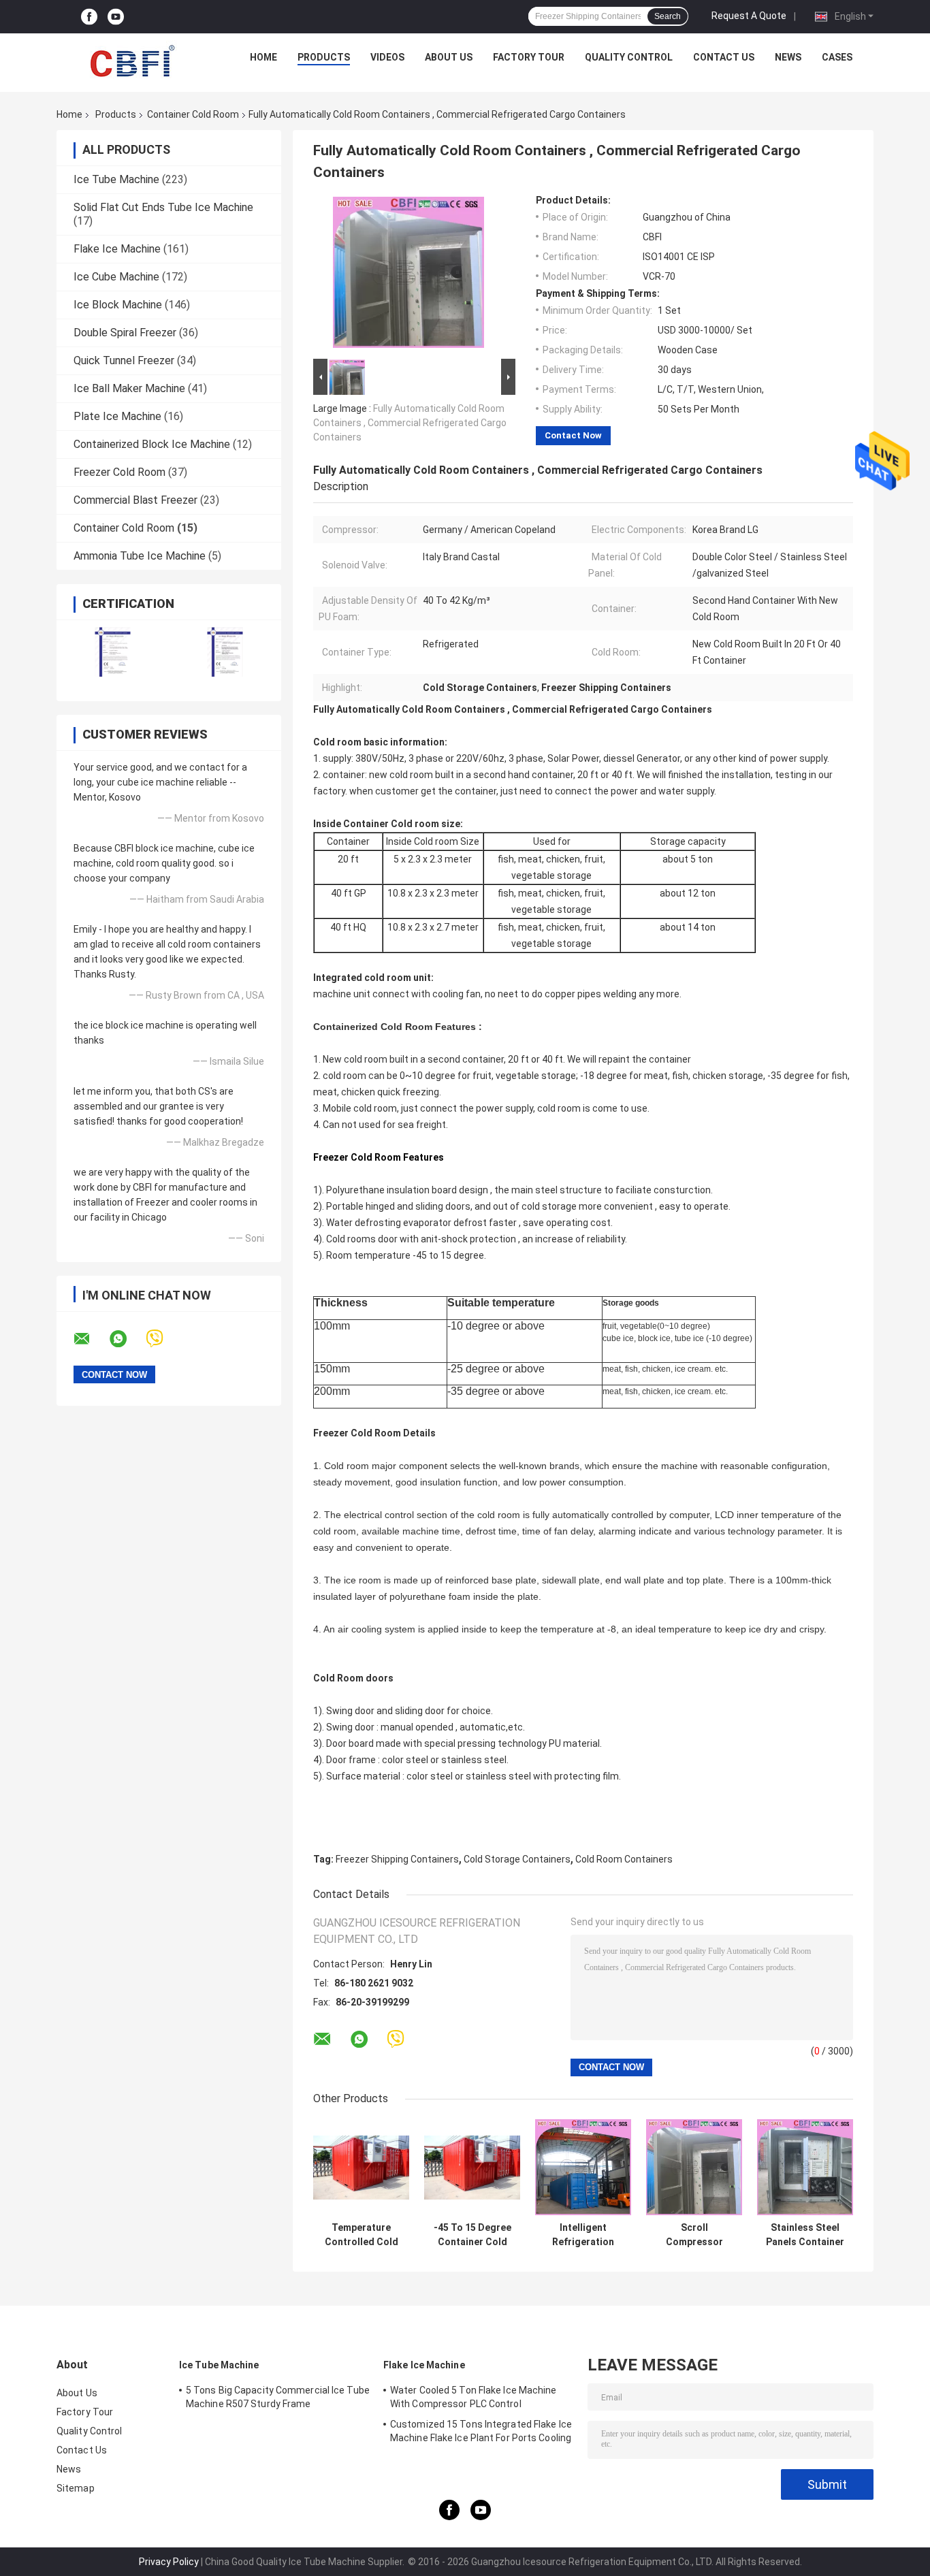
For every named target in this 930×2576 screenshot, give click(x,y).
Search (668, 16)
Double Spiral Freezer (125, 333)
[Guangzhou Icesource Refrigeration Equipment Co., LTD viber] (163, 1339)
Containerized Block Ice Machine (152, 444)
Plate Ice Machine (117, 416)
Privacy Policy (169, 2562)
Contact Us (724, 57)
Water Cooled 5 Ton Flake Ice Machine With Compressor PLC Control (474, 2397)
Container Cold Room (193, 114)
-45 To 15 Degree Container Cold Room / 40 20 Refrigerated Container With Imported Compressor (472, 2235)
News (788, 57)
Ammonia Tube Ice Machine (140, 556)
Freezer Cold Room (119, 472)
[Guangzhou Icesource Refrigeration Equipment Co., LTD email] (91, 1339)
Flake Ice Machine (117, 249)
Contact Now (573, 435)
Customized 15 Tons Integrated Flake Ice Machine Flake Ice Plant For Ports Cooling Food (481, 2433)
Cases (837, 57)
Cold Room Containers (624, 1859)
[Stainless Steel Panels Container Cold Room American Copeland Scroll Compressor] (805, 2167)
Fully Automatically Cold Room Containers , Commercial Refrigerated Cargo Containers (410, 423)
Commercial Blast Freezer (135, 500)
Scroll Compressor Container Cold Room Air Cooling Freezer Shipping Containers (694, 2235)
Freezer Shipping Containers (397, 1859)
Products (324, 57)
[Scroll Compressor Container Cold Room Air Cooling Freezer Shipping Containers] (694, 2167)
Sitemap (76, 2488)
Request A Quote (749, 16)
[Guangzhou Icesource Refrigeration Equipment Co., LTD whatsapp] (127, 1339)
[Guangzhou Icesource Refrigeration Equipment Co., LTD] (132, 61)
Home (263, 57)
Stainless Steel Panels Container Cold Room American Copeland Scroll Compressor (805, 2235)
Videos (387, 57)
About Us (449, 57)
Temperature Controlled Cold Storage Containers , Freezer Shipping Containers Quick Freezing (362, 2235)
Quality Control (629, 57)
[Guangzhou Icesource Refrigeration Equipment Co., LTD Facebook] (89, 17)
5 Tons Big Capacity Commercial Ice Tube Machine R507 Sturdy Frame (278, 2397)
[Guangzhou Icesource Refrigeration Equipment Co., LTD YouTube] (116, 17)
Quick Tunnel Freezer (124, 360)
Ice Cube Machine (116, 277)
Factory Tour (529, 57)
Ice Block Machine (118, 305)
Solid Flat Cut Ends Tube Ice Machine (163, 207)
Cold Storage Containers (517, 1859)
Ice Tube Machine (116, 179)
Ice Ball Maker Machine (129, 388)
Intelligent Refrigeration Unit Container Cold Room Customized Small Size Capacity (583, 2235)
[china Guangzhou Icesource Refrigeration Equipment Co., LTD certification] (113, 652)
